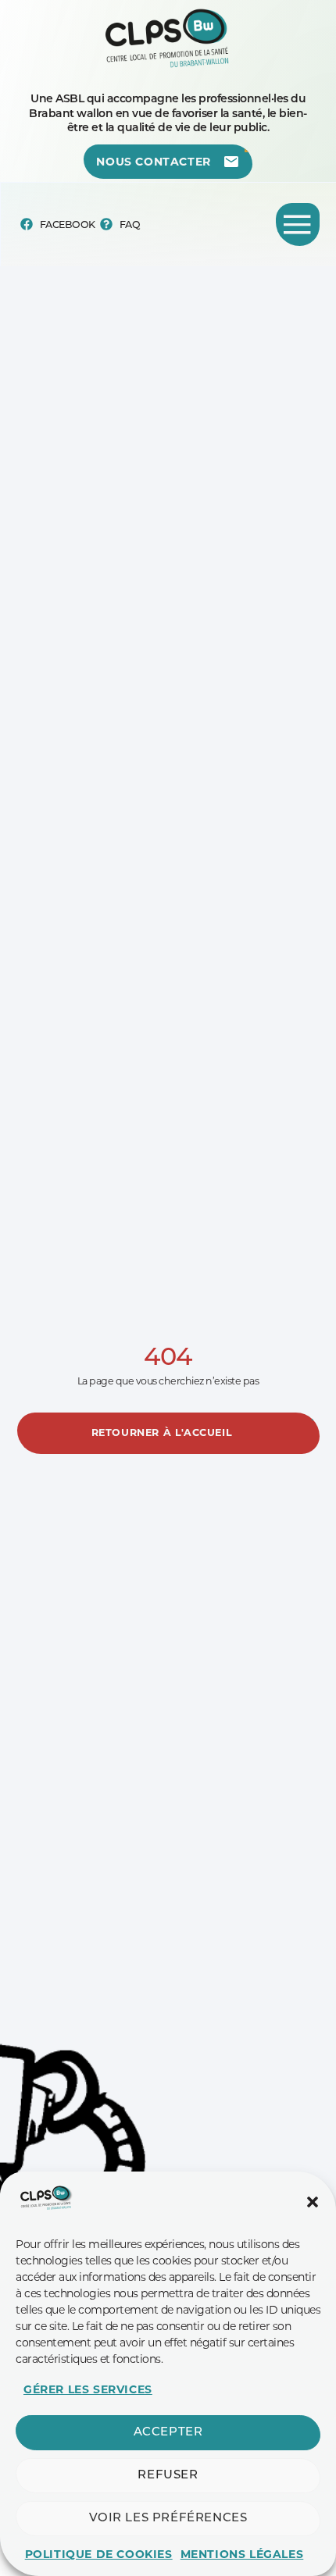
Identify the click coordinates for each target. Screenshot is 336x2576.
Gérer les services (88, 2389)
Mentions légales (242, 2554)
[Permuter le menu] (298, 224)
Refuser (168, 2476)
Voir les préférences (168, 2519)
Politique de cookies (99, 2554)
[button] (313, 2202)
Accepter (168, 2433)
